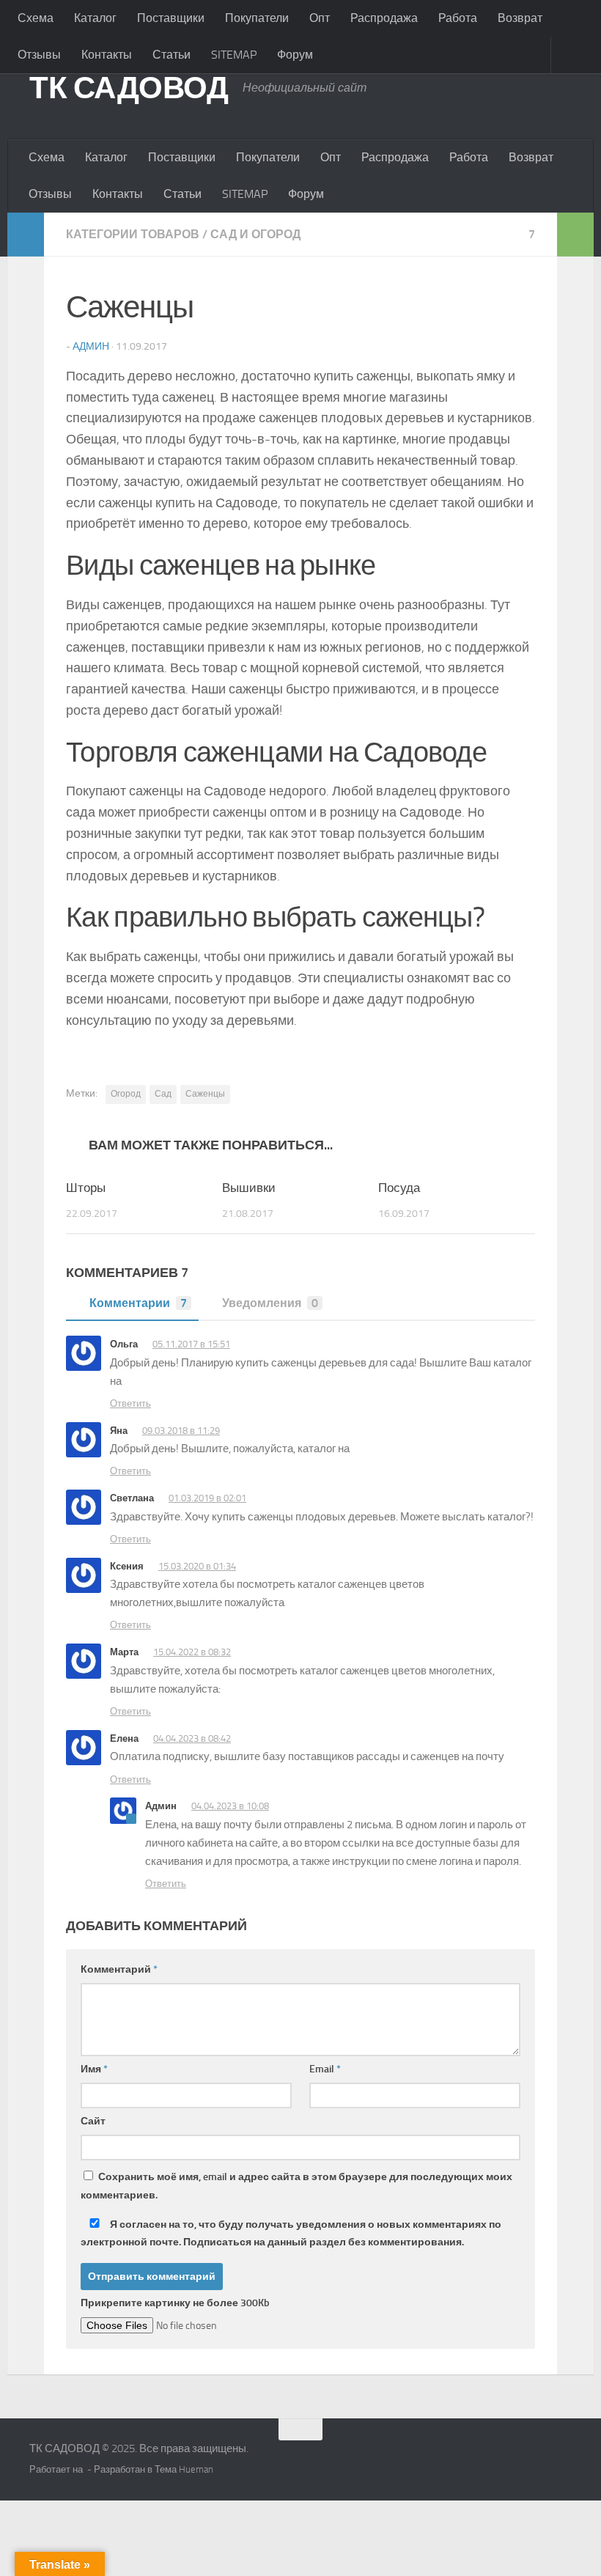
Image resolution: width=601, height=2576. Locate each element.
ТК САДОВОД (129, 88)
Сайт (93, 2121)
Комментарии (138, 1303)
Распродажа (384, 18)
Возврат (520, 18)
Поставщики (171, 18)
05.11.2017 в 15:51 (191, 1344)
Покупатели (257, 18)
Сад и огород (255, 234)
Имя (94, 2069)
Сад (163, 1094)
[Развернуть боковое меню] (26, 235)
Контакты (107, 55)
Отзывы (39, 55)
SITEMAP (234, 55)
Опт (320, 18)
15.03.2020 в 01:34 (197, 1566)
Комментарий (119, 1969)
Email (325, 2069)
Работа (458, 18)
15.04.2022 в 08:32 (192, 1652)
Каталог (95, 18)
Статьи (172, 55)
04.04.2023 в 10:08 (230, 1806)
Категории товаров (133, 234)
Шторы (86, 1188)
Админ (91, 346)
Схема (36, 18)
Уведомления (270, 1303)
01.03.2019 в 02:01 (207, 1498)
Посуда (399, 1188)
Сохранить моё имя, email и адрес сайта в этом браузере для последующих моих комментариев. (296, 2186)
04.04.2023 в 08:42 (192, 1738)
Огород (126, 1094)
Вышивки (249, 1188)
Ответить (130, 1403)
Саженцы (205, 1094)
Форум (295, 55)
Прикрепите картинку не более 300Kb (175, 2303)
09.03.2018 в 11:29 (181, 1431)
